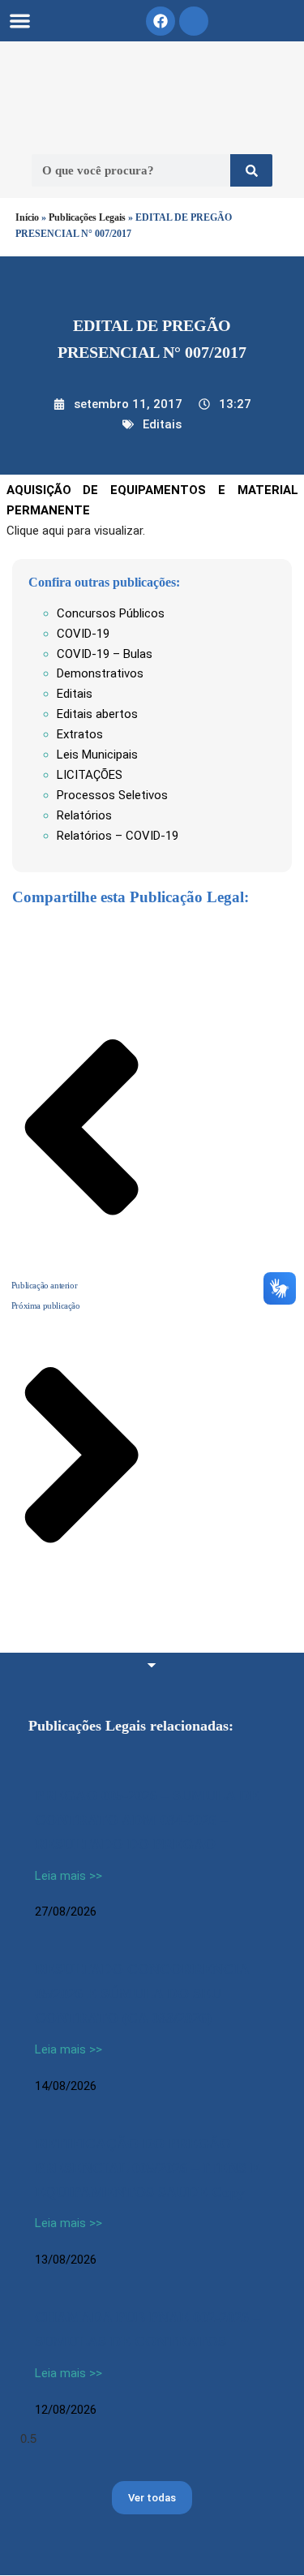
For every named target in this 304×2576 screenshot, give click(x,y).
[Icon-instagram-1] (194, 21)
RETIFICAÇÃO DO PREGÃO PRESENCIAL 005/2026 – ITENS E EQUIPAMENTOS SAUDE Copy (148, 2168)
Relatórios (84, 815)
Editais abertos (97, 714)
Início (27, 217)
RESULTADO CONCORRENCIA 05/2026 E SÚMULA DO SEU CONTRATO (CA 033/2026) (142, 1993)
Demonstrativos (100, 673)
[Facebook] (161, 21)
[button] (20, 21)
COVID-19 (83, 634)
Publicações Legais (87, 217)
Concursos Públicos (111, 613)
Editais (162, 424)
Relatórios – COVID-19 (118, 836)
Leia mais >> (69, 1876)
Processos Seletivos (112, 795)
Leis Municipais (97, 755)
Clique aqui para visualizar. (76, 531)
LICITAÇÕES (90, 775)
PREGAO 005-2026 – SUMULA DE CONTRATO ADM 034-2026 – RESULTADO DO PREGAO (147, 1820)
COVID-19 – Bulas (105, 654)
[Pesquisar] (251, 170)
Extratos (80, 734)
